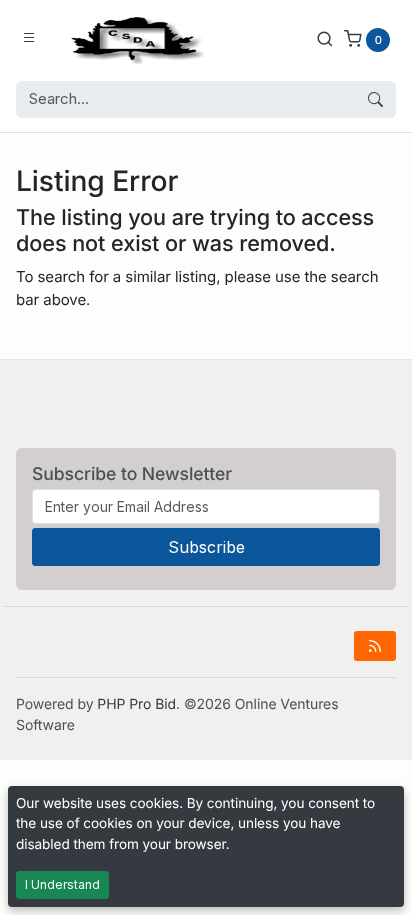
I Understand (62, 884)
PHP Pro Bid (136, 704)
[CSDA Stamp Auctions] (133, 38)
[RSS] (375, 646)
